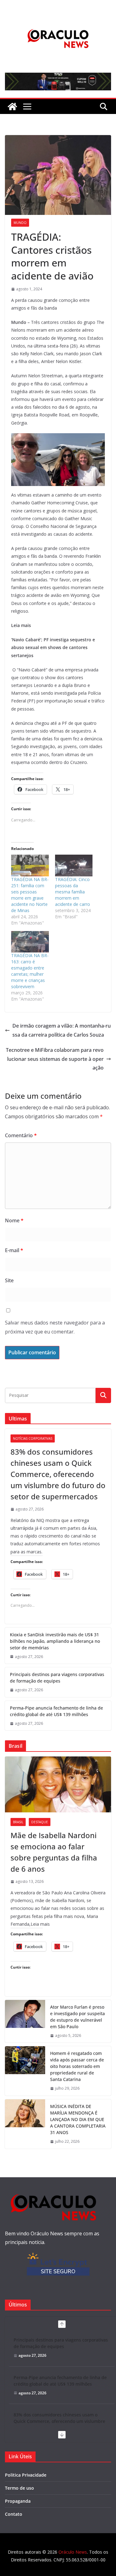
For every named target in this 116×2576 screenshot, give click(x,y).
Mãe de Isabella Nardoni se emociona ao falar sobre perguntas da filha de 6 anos (54, 1852)
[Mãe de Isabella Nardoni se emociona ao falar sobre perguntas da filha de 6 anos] (58, 1784)
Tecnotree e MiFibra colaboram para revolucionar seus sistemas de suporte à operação (55, 1059)
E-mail (14, 1250)
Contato (14, 2514)
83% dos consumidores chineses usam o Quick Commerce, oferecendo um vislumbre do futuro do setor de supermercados (58, 1474)
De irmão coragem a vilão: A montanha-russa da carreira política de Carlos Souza (62, 1030)
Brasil (18, 1822)
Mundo (20, 223)
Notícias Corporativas (33, 1438)
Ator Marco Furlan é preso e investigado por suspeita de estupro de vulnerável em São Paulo (77, 2017)
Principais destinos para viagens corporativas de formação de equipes (57, 1678)
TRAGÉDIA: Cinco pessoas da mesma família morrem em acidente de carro (73, 892)
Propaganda (18, 2501)
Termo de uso (19, 2488)
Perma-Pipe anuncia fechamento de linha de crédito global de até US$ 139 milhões (56, 1711)
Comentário (21, 1135)
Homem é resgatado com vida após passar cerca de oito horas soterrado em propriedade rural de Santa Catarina (77, 2066)
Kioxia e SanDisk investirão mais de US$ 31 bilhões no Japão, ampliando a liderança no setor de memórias (55, 1641)
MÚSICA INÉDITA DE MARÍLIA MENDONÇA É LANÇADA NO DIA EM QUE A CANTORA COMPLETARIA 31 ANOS (78, 2119)
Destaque (40, 1822)
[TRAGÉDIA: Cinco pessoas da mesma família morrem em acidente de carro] (74, 865)
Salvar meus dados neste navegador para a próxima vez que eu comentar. (55, 1327)
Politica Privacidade (26, 2475)
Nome (14, 1220)
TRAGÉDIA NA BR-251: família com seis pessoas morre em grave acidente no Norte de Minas (30, 895)
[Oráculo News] (12, 107)
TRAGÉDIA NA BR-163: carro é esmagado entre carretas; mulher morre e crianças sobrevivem (30, 971)
